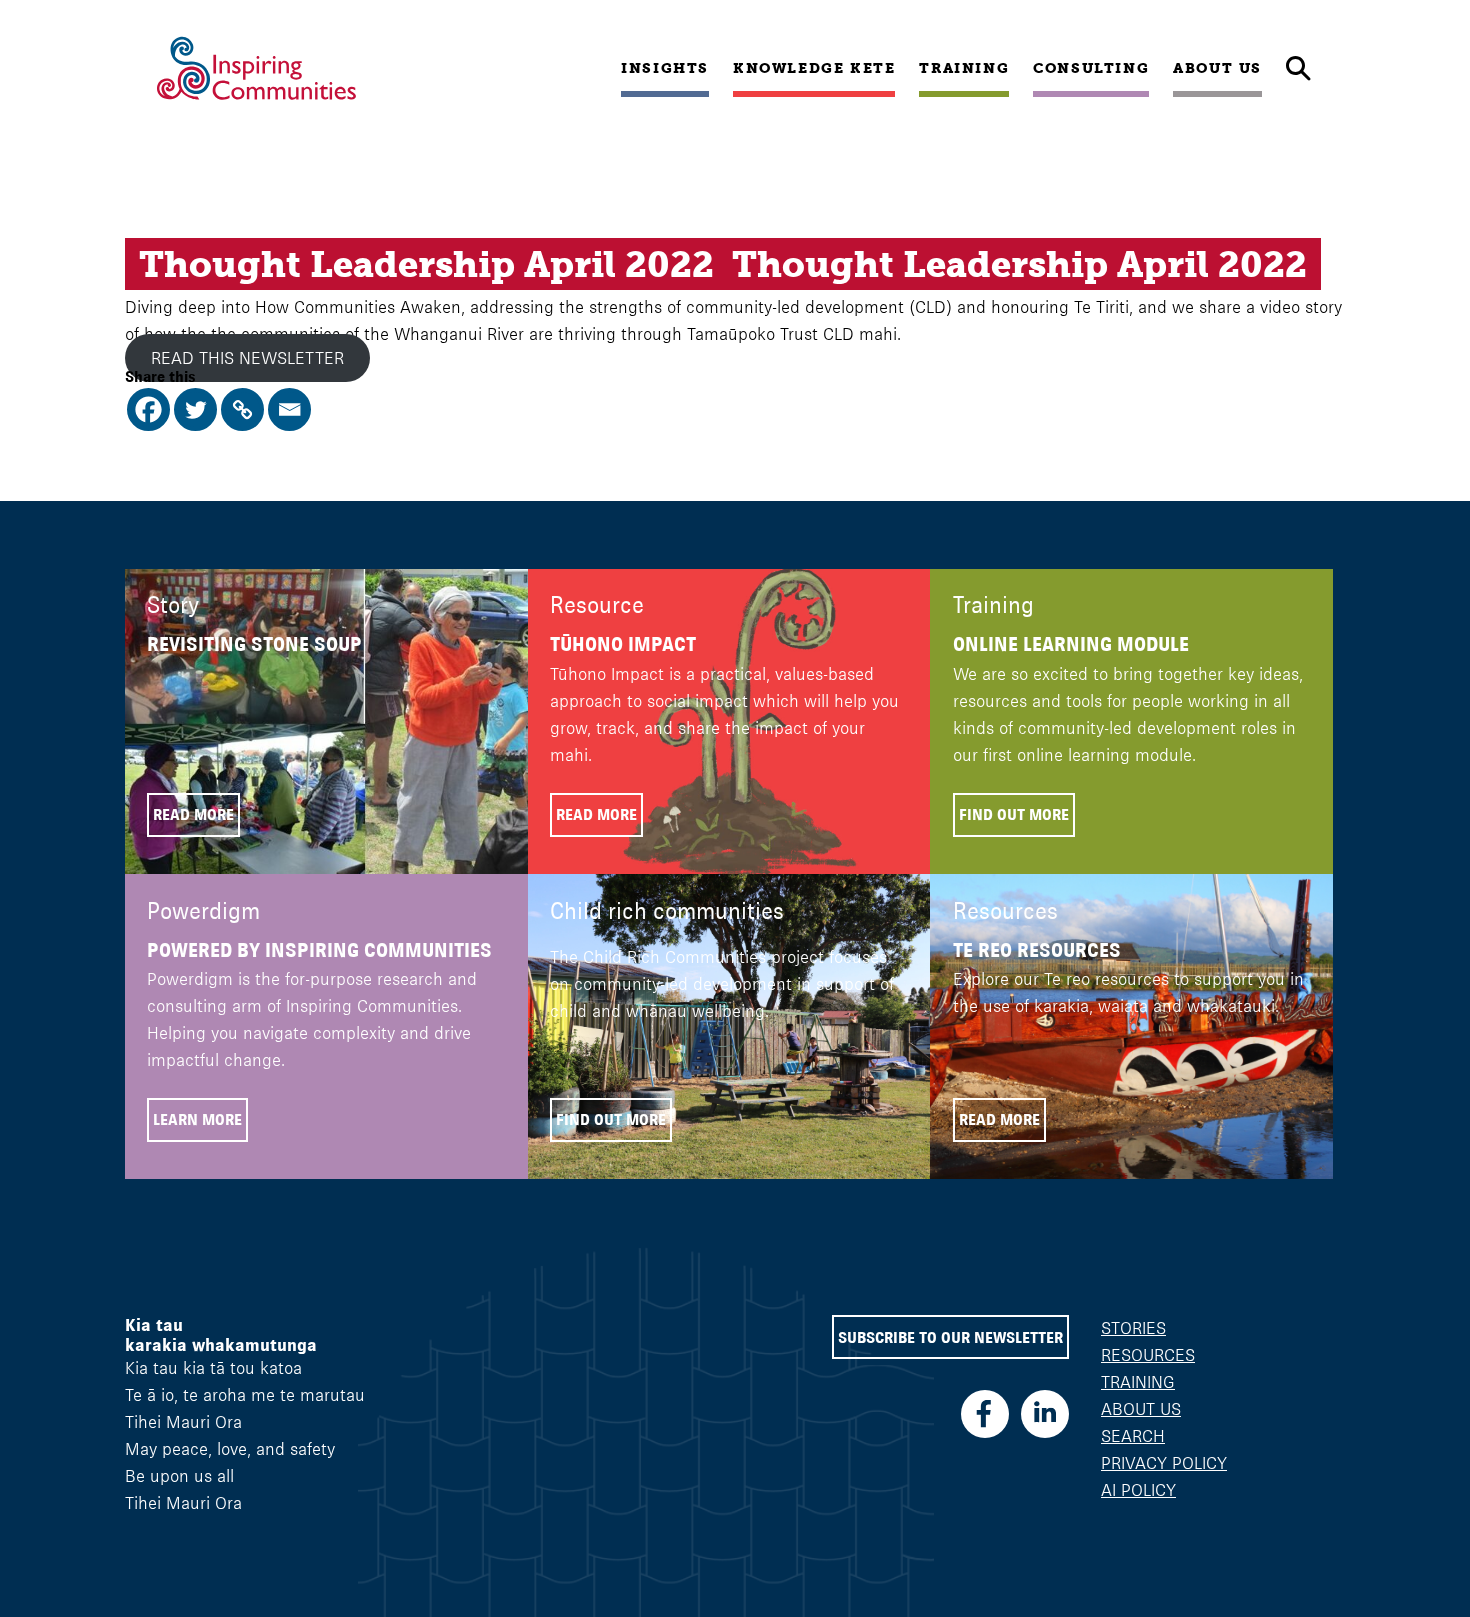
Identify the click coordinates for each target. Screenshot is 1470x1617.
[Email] (289, 409)
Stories (1133, 1328)
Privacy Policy (1164, 1463)
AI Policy (1138, 1490)
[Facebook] (148, 409)
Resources (1148, 1355)
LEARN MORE (197, 1119)
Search (1133, 1436)
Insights (665, 68)
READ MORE (193, 814)
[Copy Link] (242, 409)
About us (1217, 68)
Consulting (1091, 68)
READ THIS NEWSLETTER (247, 358)
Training (964, 68)
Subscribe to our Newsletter (950, 1337)
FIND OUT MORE (1014, 814)
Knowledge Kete (814, 68)
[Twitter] (195, 409)
